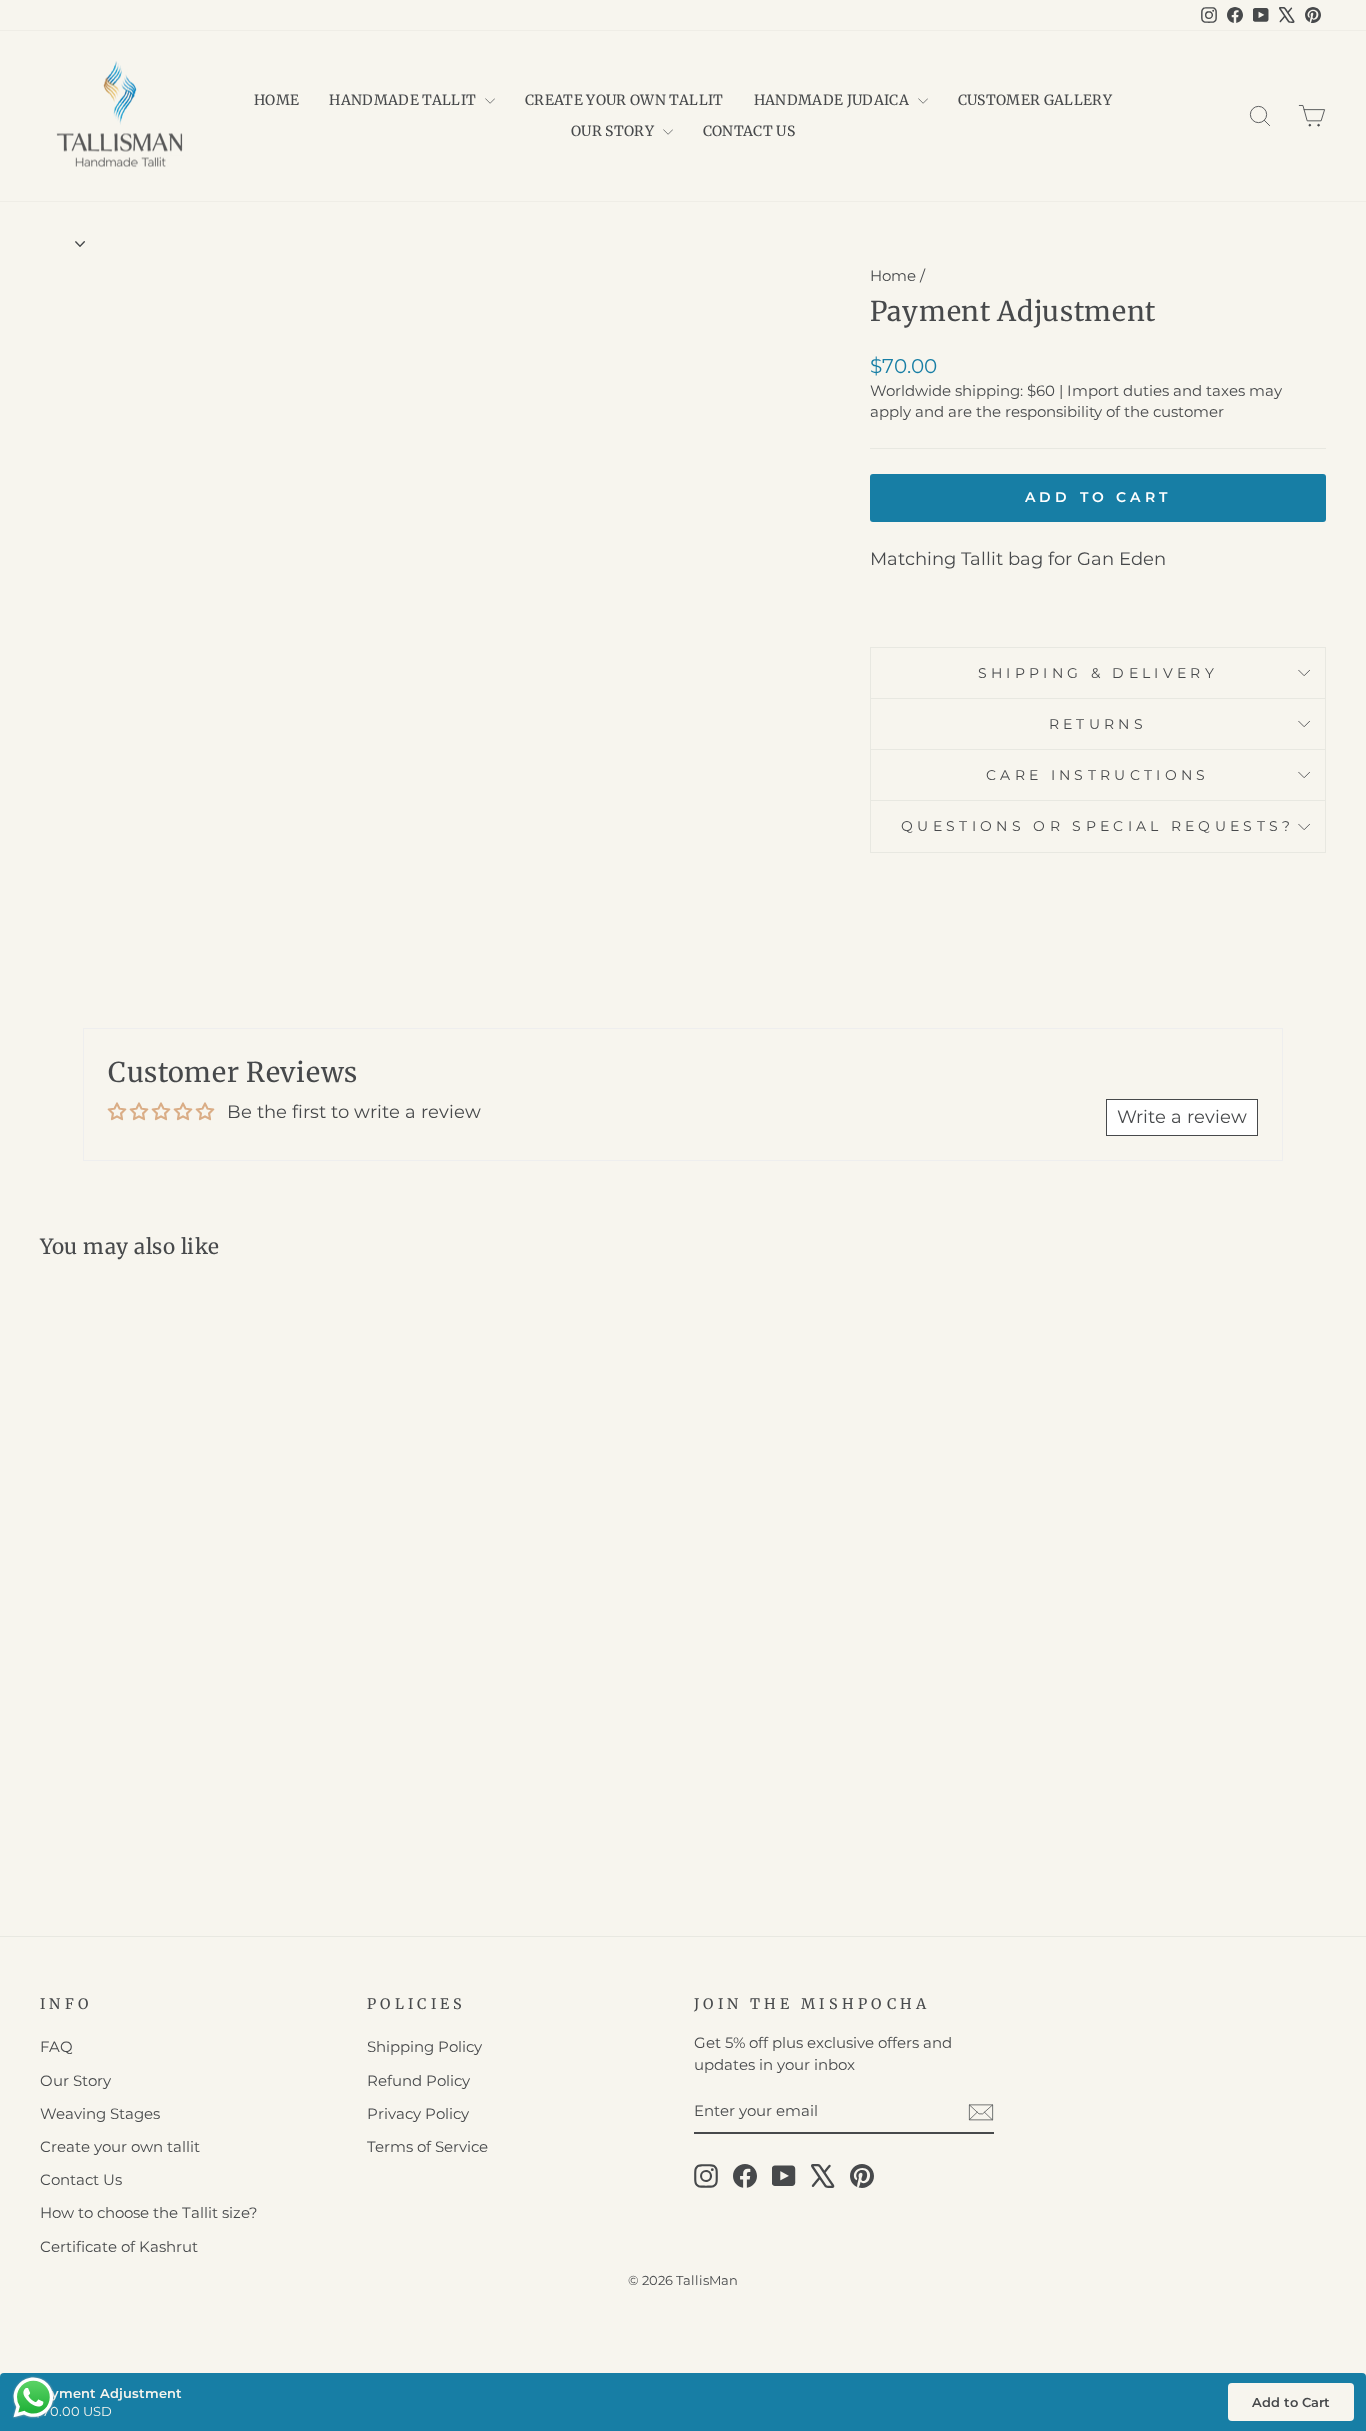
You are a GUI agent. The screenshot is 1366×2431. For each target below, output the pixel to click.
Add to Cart (1291, 2402)
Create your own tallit (624, 100)
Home (276, 100)
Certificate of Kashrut (119, 2246)
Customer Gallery (1035, 100)
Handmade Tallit (404, 100)
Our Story (614, 131)
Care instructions (1097, 775)
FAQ (56, 2046)
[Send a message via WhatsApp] (33, 2397)
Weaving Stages (100, 2113)
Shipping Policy (424, 2046)
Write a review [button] (1182, 1117)
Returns (1098, 724)
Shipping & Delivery (1098, 673)
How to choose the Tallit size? (149, 2212)
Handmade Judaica (833, 100)
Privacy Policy (418, 2113)
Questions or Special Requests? (1098, 826)
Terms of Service (427, 2146)
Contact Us (749, 131)
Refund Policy (418, 2080)
